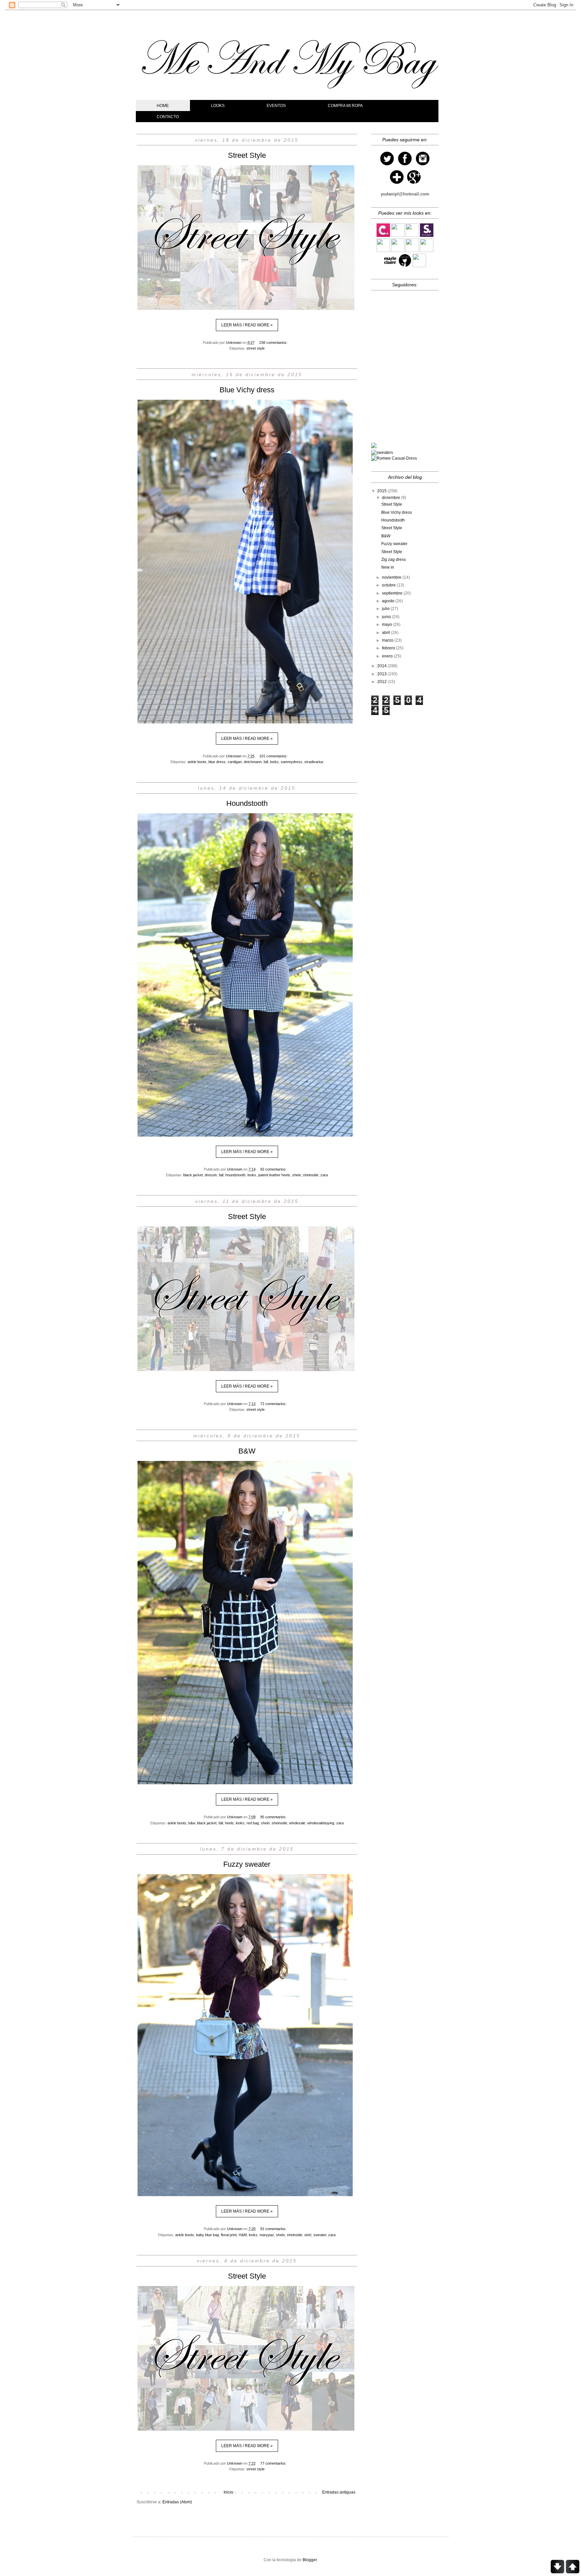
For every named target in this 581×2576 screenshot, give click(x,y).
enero (388, 656)
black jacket (193, 1175)
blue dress (217, 762)
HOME (163, 106)
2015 (382, 491)
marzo (388, 640)
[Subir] (573, 2567)
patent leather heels (274, 1175)
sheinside (311, 1175)
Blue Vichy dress (247, 390)
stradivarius (314, 762)
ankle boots (197, 762)
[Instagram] (423, 166)
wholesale (297, 1823)
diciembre (392, 498)
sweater (320, 2235)
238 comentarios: (273, 343)
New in (388, 567)
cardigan (235, 762)
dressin (211, 1175)
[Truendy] (427, 251)
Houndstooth (247, 803)
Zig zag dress (394, 560)
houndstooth (235, 1175)
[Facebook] (405, 166)
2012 (382, 682)
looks (274, 762)
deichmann (253, 762)
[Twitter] (387, 166)
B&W (247, 1451)
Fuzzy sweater (247, 1864)
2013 (382, 674)
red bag (253, 1823)
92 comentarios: (273, 1169)
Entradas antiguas (339, 2492)
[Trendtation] (398, 236)
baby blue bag (207, 2235)
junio (387, 617)
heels (229, 1823)
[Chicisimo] (383, 236)
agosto (389, 601)
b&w (192, 1823)
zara (324, 1175)
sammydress (292, 762)
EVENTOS (276, 106)
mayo (388, 624)
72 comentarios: (273, 1404)
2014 (382, 666)
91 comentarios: (273, 2229)
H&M (243, 2235)
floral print (229, 2235)
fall (266, 762)
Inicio (228, 2492)
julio (386, 609)
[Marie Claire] (390, 266)
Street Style (247, 155)
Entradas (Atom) (177, 2502)
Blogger (310, 2560)
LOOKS (218, 106)
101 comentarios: (273, 756)
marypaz (267, 2235)
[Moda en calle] (412, 251)
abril (386, 633)
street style (256, 348)
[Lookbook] (383, 251)
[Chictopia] (405, 266)
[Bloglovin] (397, 184)
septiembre (393, 593)
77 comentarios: (273, 2463)
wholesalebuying (321, 1823)
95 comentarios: (273, 1817)
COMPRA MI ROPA (345, 106)
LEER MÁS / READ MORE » (247, 325)
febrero (389, 648)
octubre (389, 585)
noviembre (392, 577)
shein (297, 1175)
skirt (308, 2235)
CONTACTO (168, 117)
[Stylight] (427, 236)
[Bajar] (557, 2567)
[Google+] (414, 184)
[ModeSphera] (398, 251)
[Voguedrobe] (412, 236)
